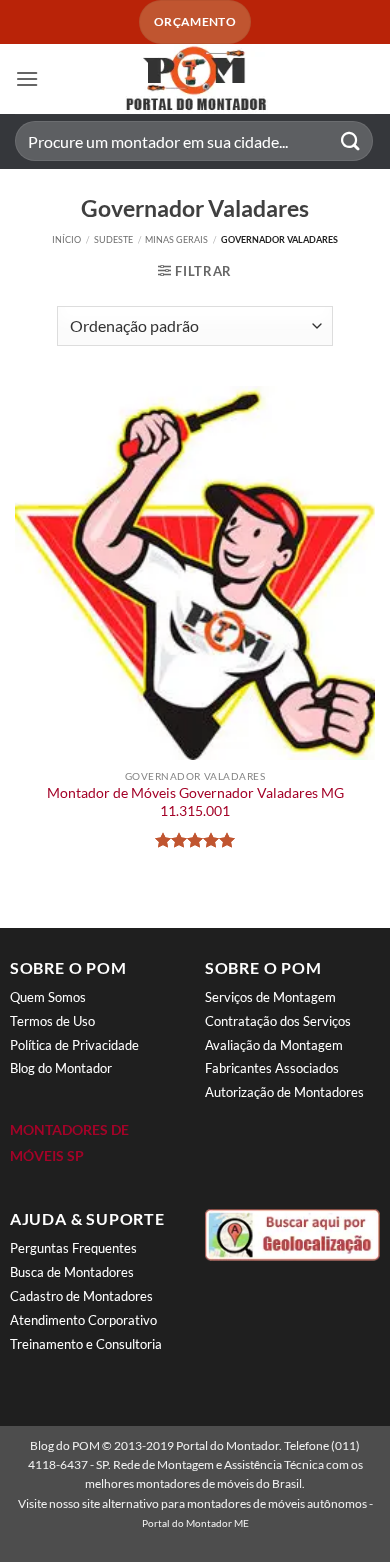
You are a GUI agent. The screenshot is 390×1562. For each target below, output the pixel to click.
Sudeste (113, 239)
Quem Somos (48, 997)
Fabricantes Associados (272, 1068)
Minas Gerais (176, 239)
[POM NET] (195, 79)
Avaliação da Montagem (274, 1045)
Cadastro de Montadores (81, 1296)
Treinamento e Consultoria (86, 1344)
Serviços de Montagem (270, 997)
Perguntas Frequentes (73, 1248)
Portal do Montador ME (195, 1523)
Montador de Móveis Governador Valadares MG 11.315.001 (195, 802)
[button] (27, 78)
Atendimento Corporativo (83, 1320)
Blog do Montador (61, 1068)
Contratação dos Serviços (278, 1021)
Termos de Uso (52, 1021)
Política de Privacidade (74, 1045)
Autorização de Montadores (284, 1092)
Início (66, 239)
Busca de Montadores (72, 1272)
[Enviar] (351, 141)
